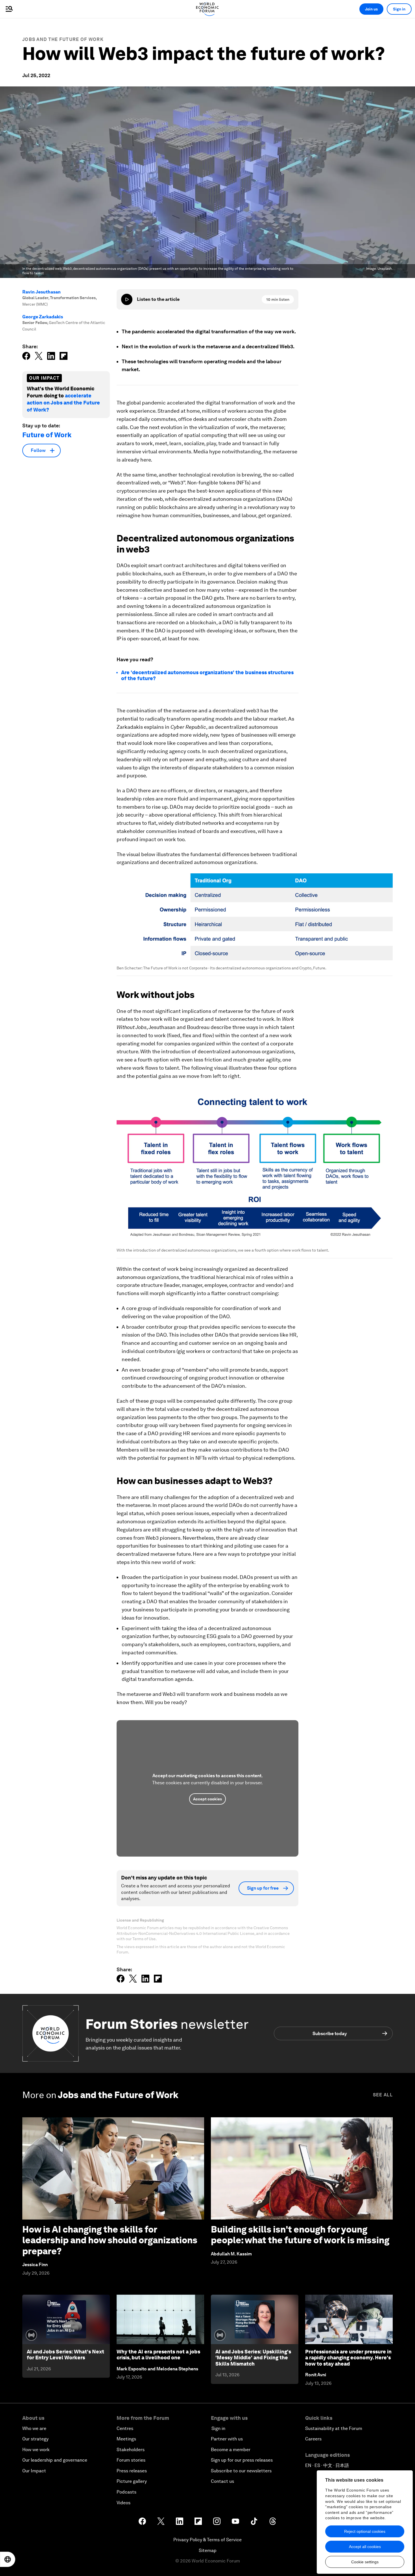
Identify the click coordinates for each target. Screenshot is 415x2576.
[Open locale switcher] (8, 2559)
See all (383, 2095)
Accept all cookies (365, 2547)
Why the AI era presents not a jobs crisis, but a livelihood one (158, 2355)
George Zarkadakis (43, 317)
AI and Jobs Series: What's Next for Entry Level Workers (65, 2355)
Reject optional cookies (365, 2531)
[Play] (127, 299)
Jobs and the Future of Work (63, 39)
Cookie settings (365, 2562)
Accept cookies (207, 1799)
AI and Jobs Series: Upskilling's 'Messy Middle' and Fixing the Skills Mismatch (253, 2358)
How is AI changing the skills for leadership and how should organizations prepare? (110, 2240)
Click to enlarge (255, 917)
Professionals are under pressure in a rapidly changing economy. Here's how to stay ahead (348, 2358)
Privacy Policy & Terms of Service (207, 2540)
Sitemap (208, 2550)
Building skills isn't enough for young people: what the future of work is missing (300, 2235)
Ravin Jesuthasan (41, 292)
